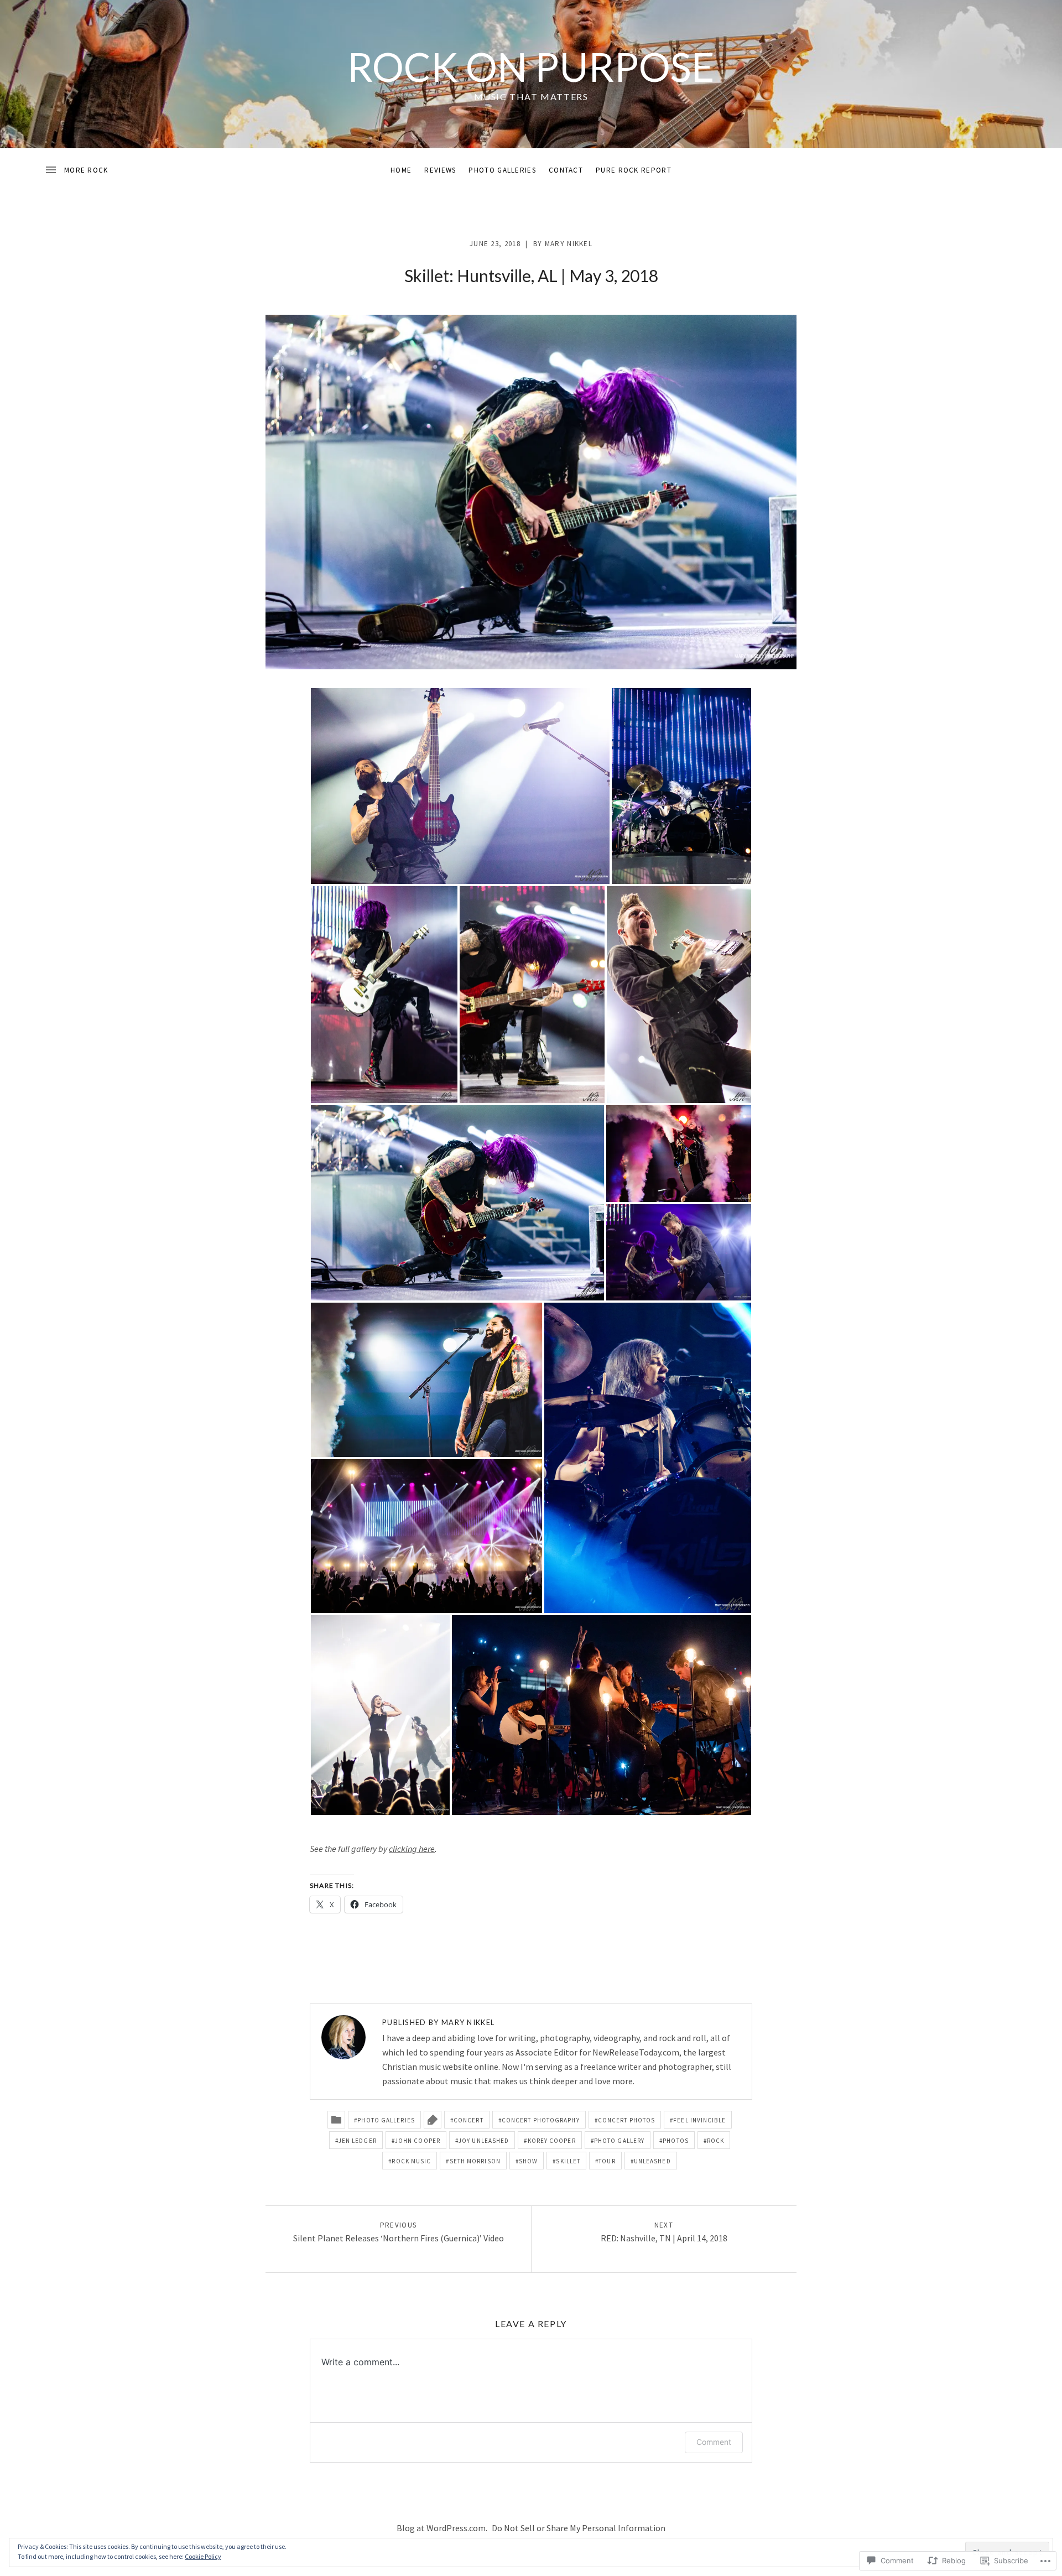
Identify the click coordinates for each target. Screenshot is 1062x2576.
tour (607, 2161)
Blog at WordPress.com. (442, 2528)
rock (715, 2141)
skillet (568, 2161)
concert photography (541, 2120)
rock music (411, 2161)
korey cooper (552, 2141)
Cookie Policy (203, 2556)
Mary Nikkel (569, 244)
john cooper (418, 2141)
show (528, 2161)
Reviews (440, 170)
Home (401, 170)
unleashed (652, 2161)
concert (468, 2120)
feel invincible (699, 2120)
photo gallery (619, 2141)
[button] (460, 786)
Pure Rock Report (634, 170)
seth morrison (475, 2161)
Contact (566, 170)
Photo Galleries (502, 170)
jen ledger (358, 2141)
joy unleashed (484, 2141)
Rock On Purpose (531, 66)
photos (676, 2141)
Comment (714, 2442)
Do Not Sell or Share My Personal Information (579, 2528)
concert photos (626, 2120)
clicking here (412, 1849)
